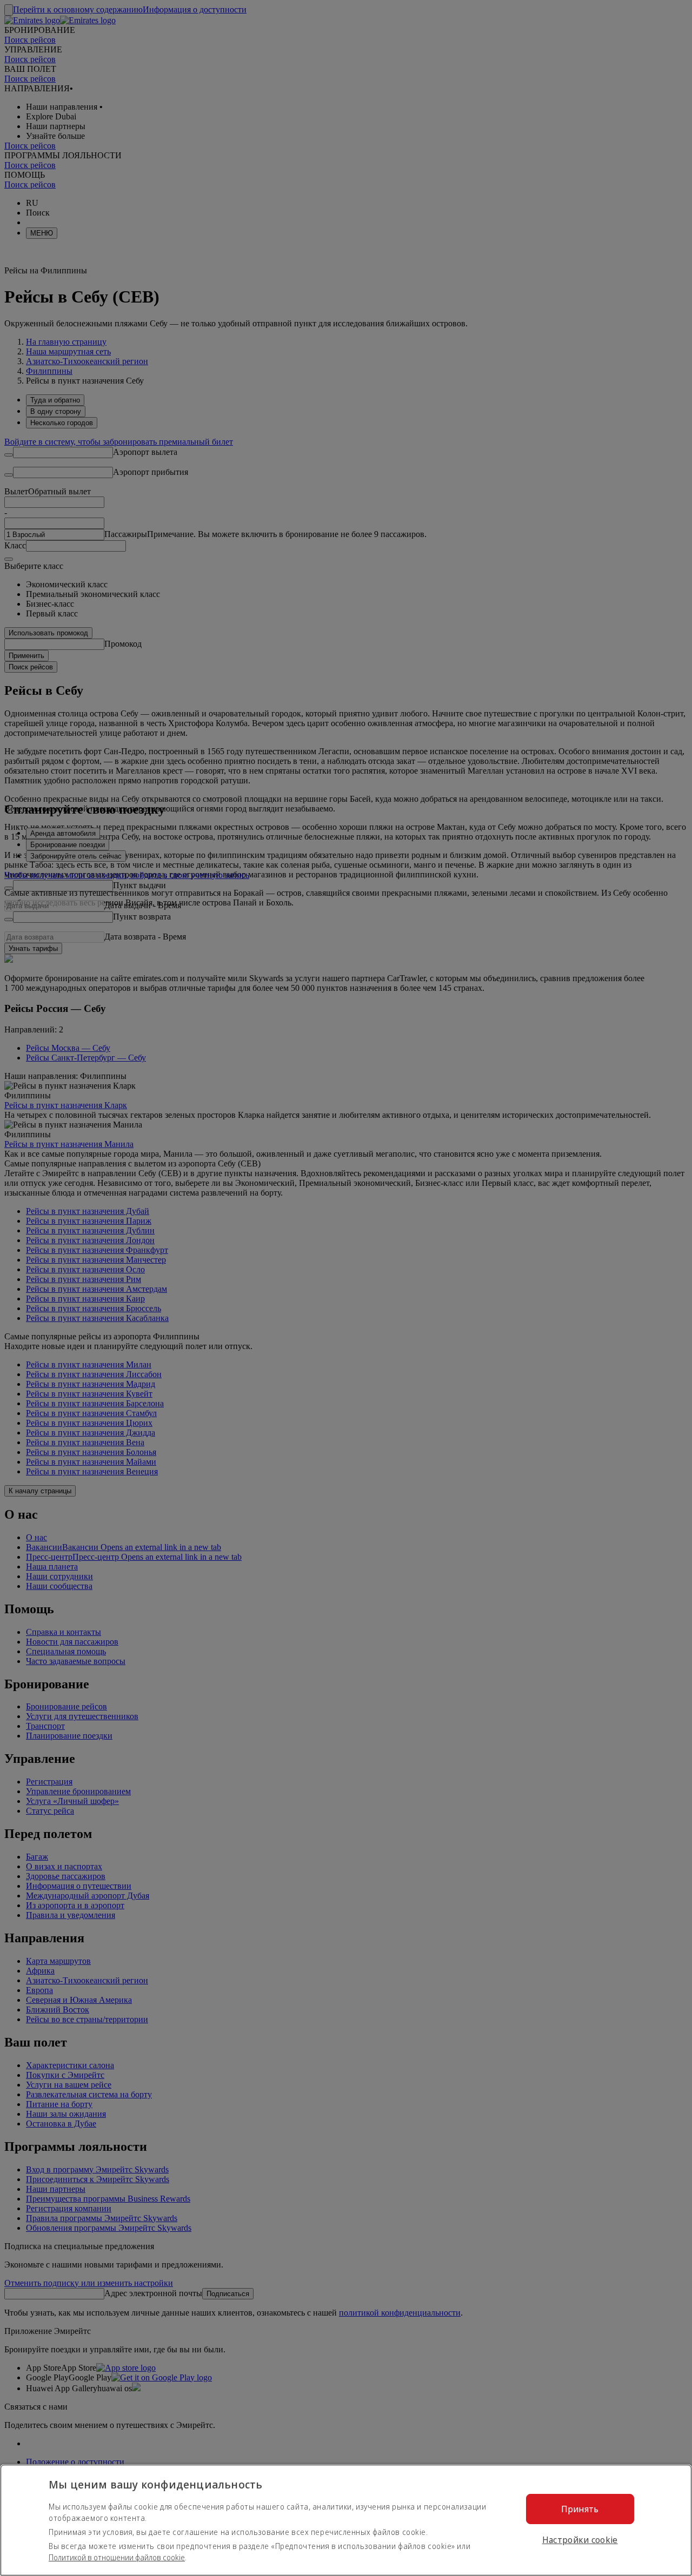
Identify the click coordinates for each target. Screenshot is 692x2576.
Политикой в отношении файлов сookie (117, 2557)
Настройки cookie (580, 2540)
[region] (346, 2520)
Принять (580, 2509)
